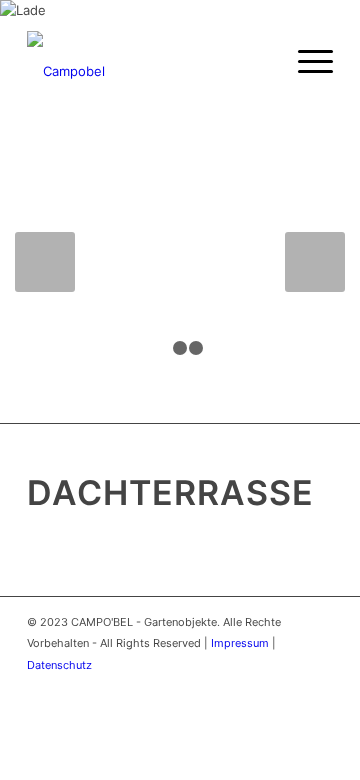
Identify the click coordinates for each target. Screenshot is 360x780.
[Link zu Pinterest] (288, 686)
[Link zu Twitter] (228, 686)
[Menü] (305, 61)
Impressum (240, 643)
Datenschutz (59, 665)
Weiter (315, 262)
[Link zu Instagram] (318, 686)
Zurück (45, 262)
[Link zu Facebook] (258, 686)
